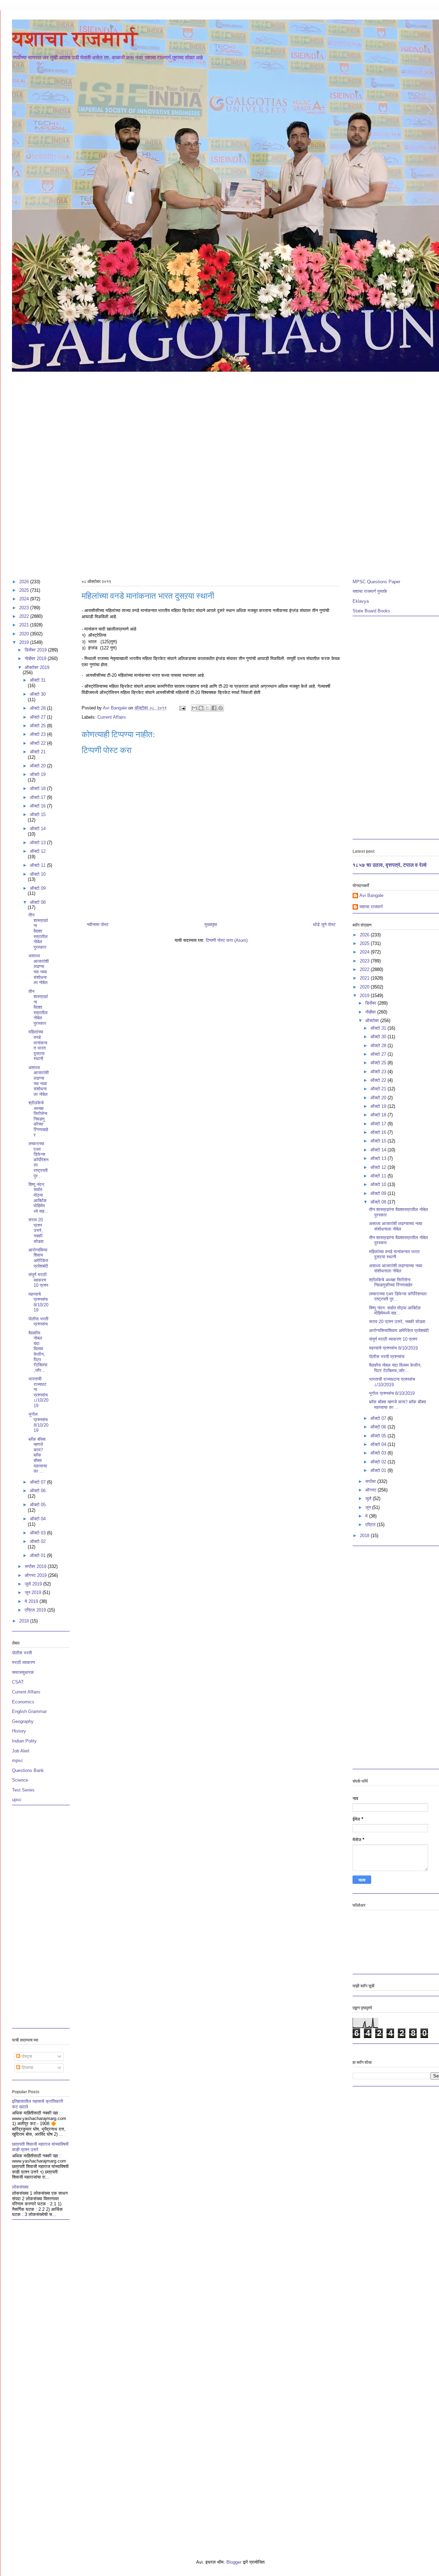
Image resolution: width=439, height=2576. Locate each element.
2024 (25, 599)
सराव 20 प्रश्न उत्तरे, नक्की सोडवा (36, 1230)
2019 (25, 642)
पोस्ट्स (26, 2056)
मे (367, 1516)
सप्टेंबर (371, 1481)
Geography (23, 1721)
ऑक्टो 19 (38, 774)
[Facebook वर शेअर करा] (214, 708)
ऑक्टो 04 (38, 1519)
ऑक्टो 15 (38, 814)
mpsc (17, 1760)
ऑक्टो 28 (38, 708)
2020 (25, 634)
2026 (25, 582)
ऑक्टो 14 (38, 829)
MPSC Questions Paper (376, 582)
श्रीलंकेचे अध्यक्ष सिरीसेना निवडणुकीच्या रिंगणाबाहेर (38, 1119)
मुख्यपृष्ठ (211, 925)
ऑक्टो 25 (38, 726)
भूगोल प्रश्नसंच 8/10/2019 (38, 1422)
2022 (25, 616)
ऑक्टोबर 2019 (37, 667)
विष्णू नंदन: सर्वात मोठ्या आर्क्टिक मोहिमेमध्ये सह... (38, 1198)
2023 (25, 608)
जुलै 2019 (34, 1584)
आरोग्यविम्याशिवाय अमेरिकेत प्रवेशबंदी (38, 1258)
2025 (25, 590)
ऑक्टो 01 (38, 1555)
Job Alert (21, 1751)
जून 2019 (34, 1592)
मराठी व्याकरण (23, 1662)
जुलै (369, 1499)
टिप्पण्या (27, 2068)
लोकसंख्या (20, 2187)
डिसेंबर (371, 1003)
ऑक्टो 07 (38, 1482)
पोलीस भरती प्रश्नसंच (38, 1322)
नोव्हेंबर (371, 1012)
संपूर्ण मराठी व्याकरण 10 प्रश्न (38, 1280)
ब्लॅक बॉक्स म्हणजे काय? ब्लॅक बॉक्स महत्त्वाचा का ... (38, 1455)
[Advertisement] (231, 424)
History (19, 1731)
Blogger (234, 2562)
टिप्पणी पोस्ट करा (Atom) (227, 940)
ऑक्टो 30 (38, 694)
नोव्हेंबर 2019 (36, 658)
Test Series (23, 1790)
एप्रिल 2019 (36, 1610)
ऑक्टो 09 (38, 888)
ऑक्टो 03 (38, 1533)
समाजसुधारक (23, 1672)
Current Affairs (112, 717)
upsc (17, 1800)
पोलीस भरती (22, 1653)
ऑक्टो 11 (38, 865)
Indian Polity (24, 1741)
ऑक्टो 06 (38, 1491)
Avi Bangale (371, 895)
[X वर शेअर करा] (207, 708)
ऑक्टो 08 (38, 902)
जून (369, 1507)
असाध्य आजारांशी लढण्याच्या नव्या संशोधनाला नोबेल (39, 969)
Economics (23, 1702)
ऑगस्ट (371, 1490)
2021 (25, 625)
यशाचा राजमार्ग (75, 39)
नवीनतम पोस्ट (98, 925)
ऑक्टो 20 (38, 766)
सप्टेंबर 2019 (36, 1566)
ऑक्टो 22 (38, 743)
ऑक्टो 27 (38, 717)
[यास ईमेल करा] (194, 708)
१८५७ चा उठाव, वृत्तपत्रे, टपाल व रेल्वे (390, 865)
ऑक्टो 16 (38, 806)
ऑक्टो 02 (38, 1541)
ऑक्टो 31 (38, 680)
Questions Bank (28, 1770)
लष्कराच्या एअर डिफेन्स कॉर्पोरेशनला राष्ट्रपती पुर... (38, 1160)
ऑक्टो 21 (38, 752)
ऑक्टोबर (373, 1021)
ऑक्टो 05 (38, 1505)
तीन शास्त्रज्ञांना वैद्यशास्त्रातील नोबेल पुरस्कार (38, 931)
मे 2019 (32, 1601)
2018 (25, 1621)
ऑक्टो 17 (38, 797)
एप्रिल (371, 1525)
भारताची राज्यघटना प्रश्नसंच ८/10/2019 (38, 1392)
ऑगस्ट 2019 (36, 1575)
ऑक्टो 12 (38, 851)
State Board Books (371, 611)
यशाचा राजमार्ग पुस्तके (370, 591)
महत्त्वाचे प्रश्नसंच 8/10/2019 (38, 1302)
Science (20, 1780)
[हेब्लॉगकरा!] (201, 708)
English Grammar (29, 1711)
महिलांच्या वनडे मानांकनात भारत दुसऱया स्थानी (38, 1045)
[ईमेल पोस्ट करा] (182, 708)
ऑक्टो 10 (38, 874)
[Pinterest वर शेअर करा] (221, 708)
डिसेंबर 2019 (36, 650)
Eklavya (361, 601)
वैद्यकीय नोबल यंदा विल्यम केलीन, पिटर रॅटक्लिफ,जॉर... (38, 1352)
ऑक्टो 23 (38, 734)
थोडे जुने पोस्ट (324, 925)
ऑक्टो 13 (38, 843)
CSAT (18, 1682)
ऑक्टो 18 (38, 788)
